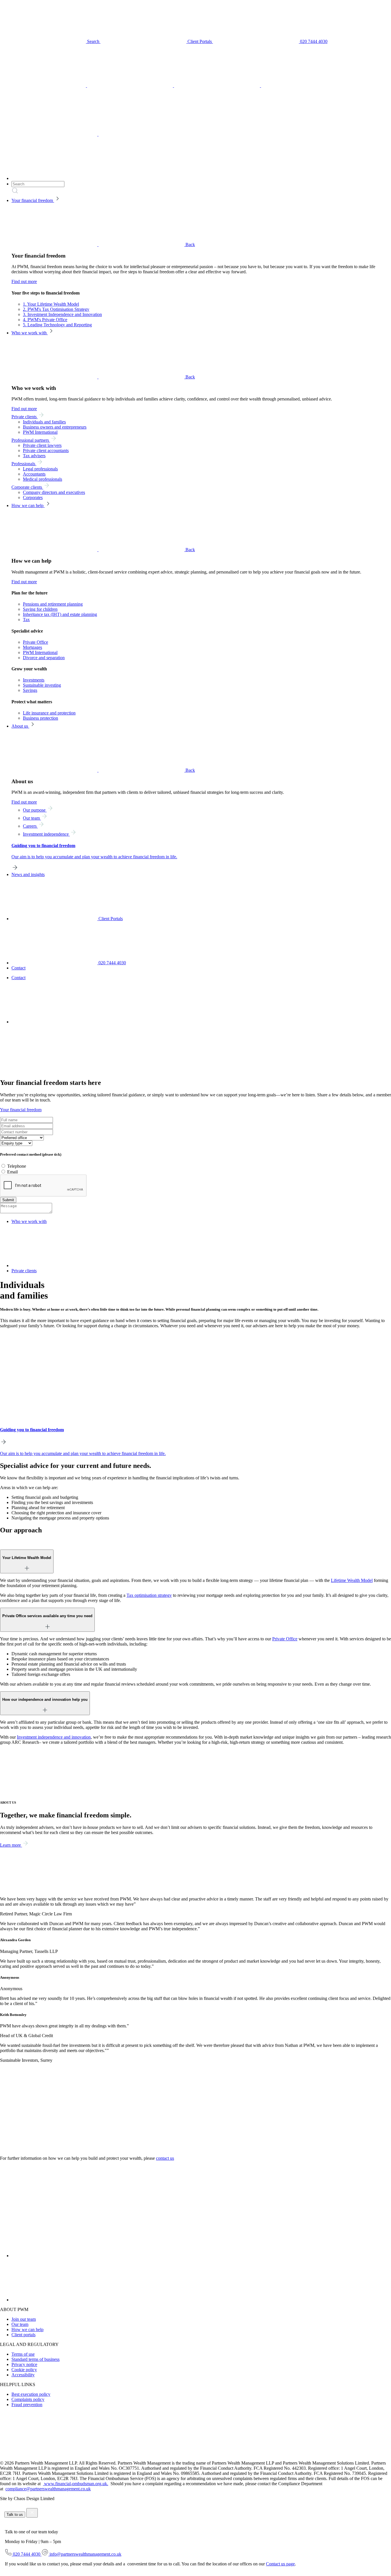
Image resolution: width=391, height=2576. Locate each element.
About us (20, 726)
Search (93, 41)
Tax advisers (34, 456)
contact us (165, 2158)
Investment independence (46, 834)
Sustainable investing (42, 685)
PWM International (40, 432)
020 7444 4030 (313, 41)
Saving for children (40, 609)
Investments (34, 680)
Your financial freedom (33, 200)
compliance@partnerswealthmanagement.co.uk (48, 2489)
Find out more (24, 281)
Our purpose (35, 810)
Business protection (41, 718)
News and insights (28, 874)
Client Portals (200, 41)
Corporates (33, 497)
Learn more (11, 1845)
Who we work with (30, 333)
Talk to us (15, 2515)
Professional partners (31, 440)
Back (190, 245)
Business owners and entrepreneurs (55, 427)
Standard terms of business (35, 2359)
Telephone (17, 1166)
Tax (26, 620)
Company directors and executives (54, 492)
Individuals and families (44, 422)
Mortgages (32, 647)
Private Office (35, 642)
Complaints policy (28, 2399)
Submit (8, 1200)
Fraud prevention (27, 2405)
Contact (18, 968)
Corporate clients (27, 487)
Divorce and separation (44, 658)
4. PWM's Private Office (45, 320)
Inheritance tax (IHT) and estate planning (60, 614)
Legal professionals (40, 469)
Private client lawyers (42, 445)
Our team (32, 818)
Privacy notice (24, 2364)
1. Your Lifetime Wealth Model (51, 304)
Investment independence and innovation (54, 1737)
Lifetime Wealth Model (352, 1580)
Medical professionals (43, 479)
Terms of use (23, 2354)
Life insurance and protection (49, 713)
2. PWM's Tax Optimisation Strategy (56, 309)
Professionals (24, 464)
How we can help (28, 505)
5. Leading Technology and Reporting (57, 325)
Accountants (34, 474)
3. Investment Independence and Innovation (62, 314)
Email (12, 1172)
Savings (30, 690)
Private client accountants (46, 450)
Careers (30, 826)
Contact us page (280, 2564)
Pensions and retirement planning (53, 604)
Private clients (25, 417)
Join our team (24, 2319)
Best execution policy (31, 2394)
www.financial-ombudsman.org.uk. (76, 2484)
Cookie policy (24, 2370)
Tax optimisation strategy (149, 1595)
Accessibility (23, 2375)
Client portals (23, 2335)
